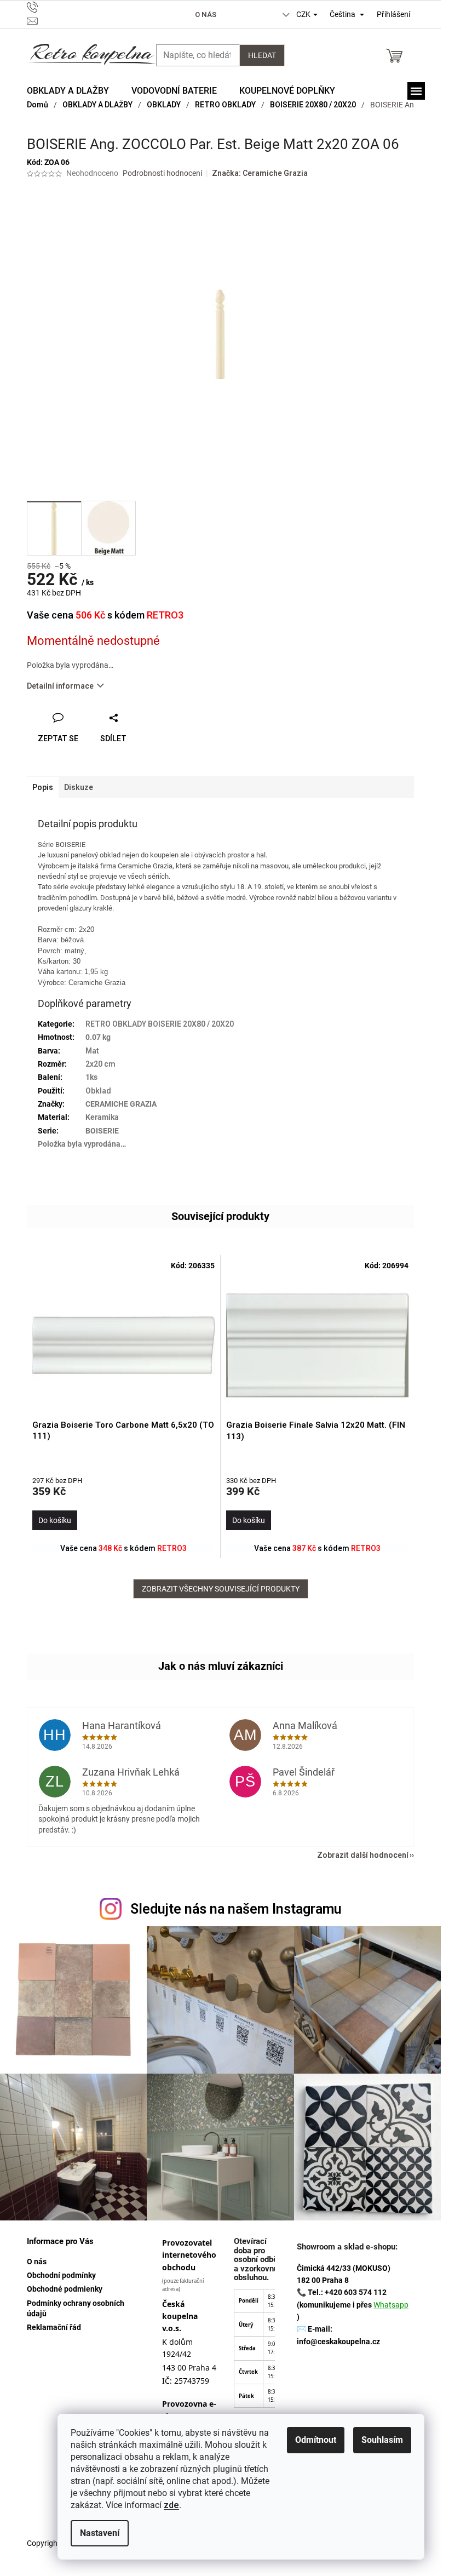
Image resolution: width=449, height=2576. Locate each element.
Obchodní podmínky (61, 2275)
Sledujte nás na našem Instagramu (236, 1909)
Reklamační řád (54, 2327)
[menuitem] (68, 91)
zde (171, 2505)
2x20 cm (100, 1064)
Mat (92, 1051)
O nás (206, 15)
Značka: (260, 173)
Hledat (262, 55)
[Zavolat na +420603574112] (84, 7)
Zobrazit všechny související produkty (221, 1589)
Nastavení (100, 2533)
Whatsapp (391, 2305)
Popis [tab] (43, 787)
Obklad (98, 1091)
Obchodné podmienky (65, 2289)
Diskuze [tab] (79, 787)
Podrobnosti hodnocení (162, 173)
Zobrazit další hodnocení (363, 1855)
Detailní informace (60, 686)
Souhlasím (382, 2440)
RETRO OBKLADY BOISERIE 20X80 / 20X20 (160, 1024)
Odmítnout (316, 2440)
